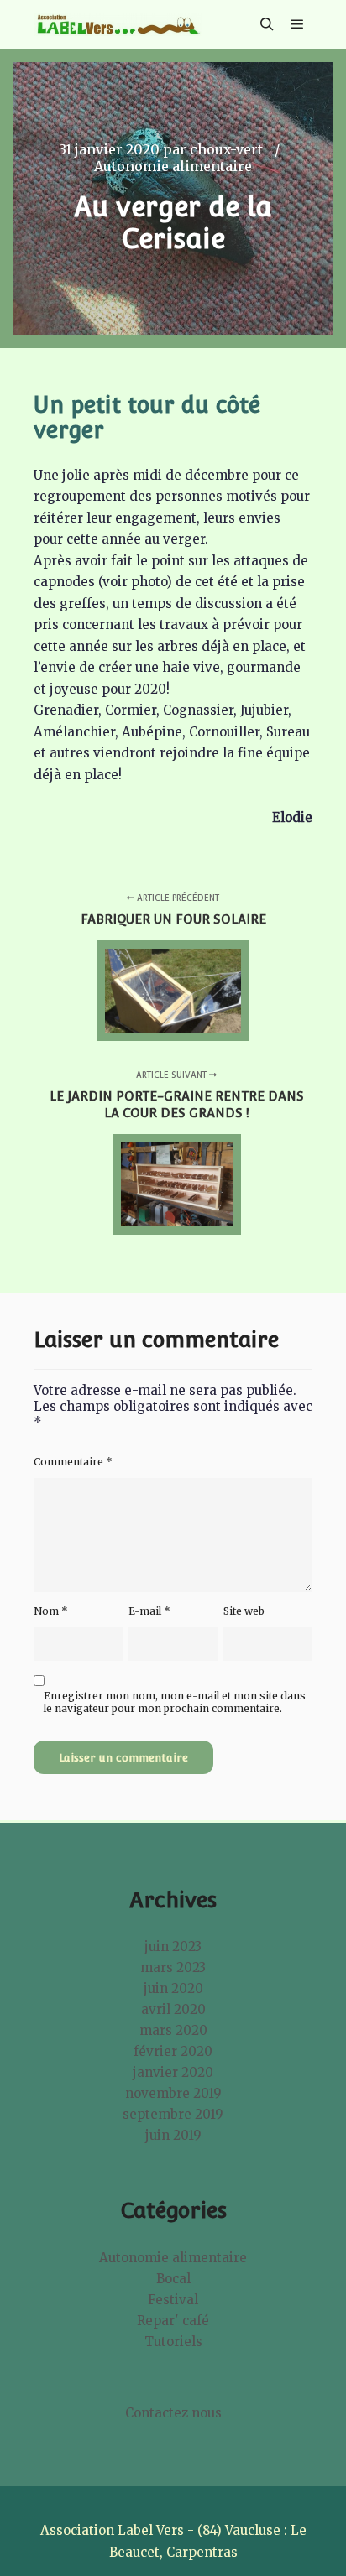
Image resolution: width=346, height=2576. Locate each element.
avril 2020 (173, 2009)
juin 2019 (173, 2135)
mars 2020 (173, 2030)
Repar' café (173, 2321)
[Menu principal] (297, 24)
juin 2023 (173, 1946)
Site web (244, 1611)
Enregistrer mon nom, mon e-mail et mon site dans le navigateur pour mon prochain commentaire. (175, 1702)
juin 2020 (173, 1988)
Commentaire (73, 1462)
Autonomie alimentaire (173, 166)
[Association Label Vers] (118, 24)
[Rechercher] (267, 24)
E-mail (149, 1611)
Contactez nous (173, 2413)
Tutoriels (173, 2342)
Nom (51, 1611)
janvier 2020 (173, 2072)
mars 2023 (173, 1967)
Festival (173, 2300)
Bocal (173, 2279)
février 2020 (173, 2051)
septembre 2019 (173, 2114)
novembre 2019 (173, 2093)
